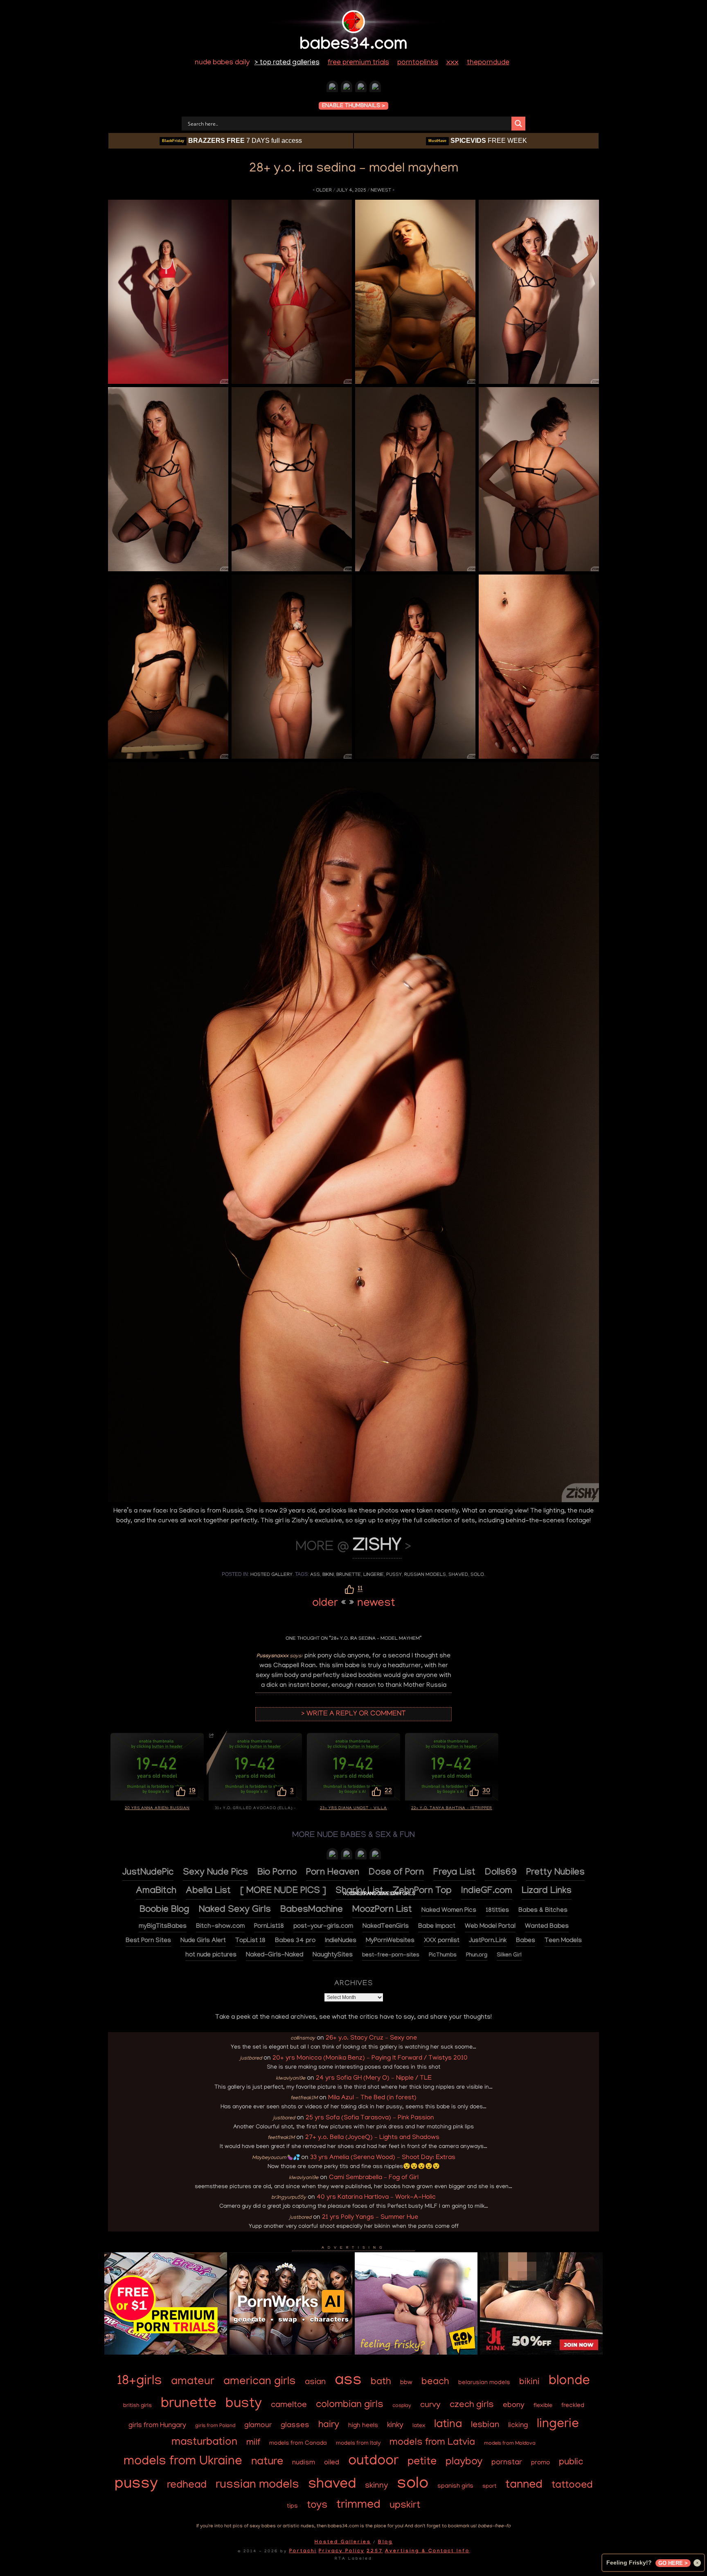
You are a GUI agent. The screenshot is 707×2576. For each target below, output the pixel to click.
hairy (329, 2425)
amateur (193, 2382)
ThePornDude (488, 63)
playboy (464, 2462)
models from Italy (358, 2444)
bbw (406, 2383)
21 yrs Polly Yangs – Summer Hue (370, 2218)
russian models (425, 1575)
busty (244, 2405)
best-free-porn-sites (391, 1956)
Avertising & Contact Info (427, 2551)
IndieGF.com (487, 1892)
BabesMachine (312, 1910)
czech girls (472, 2405)
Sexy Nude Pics (215, 1873)
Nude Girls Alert (203, 1941)
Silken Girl (509, 1956)
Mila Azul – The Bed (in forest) (372, 2098)
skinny (376, 2486)
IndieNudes (341, 1941)
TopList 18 (250, 1941)
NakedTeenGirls (386, 1927)
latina (448, 2425)
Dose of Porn (396, 1873)
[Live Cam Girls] (375, 1856)
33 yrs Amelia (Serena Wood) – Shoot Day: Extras (383, 2158)
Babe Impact (437, 1927)
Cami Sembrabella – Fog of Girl (374, 2178)
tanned (524, 2486)
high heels (363, 2426)
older (324, 190)
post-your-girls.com (323, 1927)
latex (419, 2426)
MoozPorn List (382, 1910)
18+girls (140, 2382)
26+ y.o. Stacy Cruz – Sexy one (371, 2038)
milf (253, 2443)
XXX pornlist (442, 1941)
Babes (526, 1941)
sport (489, 2487)
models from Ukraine (183, 2462)
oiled (332, 2463)
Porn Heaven (333, 1873)
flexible (543, 2406)
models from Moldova (510, 2444)
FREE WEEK (478, 141)
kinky (395, 2426)
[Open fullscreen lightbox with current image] (168, 292)
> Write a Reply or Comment (353, 1714)
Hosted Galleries (343, 2542)
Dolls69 (501, 1873)
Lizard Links (547, 1892)
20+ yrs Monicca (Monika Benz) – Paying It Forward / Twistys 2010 (370, 2058)
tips (292, 2507)
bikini (328, 1575)
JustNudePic (148, 1873)
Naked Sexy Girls (235, 1910)
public (571, 2462)
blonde (569, 2381)
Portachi (303, 2551)
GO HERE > (673, 2563)
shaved (458, 1575)
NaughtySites (333, 1955)
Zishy (377, 1547)
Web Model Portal (490, 1927)
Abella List (208, 1892)
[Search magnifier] (518, 124)
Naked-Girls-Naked (275, 1955)
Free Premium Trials (358, 63)
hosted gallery (271, 1575)
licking (518, 2426)
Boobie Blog (164, 1910)
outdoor (373, 2462)
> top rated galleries (287, 63)
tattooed (572, 2486)
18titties (497, 1911)
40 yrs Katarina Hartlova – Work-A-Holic (376, 2197)
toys (317, 2506)
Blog (385, 2542)
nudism (304, 2463)
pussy (394, 1575)
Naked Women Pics (449, 1911)
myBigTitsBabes (163, 1927)
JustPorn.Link (488, 1941)
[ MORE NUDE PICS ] (283, 1892)
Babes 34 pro (295, 1941)
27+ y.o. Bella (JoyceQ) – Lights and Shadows (372, 2138)
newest (381, 190)
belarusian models (484, 2383)
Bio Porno (277, 1873)
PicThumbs (443, 1956)
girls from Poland (215, 2426)
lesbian (485, 2425)
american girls (260, 2382)
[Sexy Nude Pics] (375, 88)
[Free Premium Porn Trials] (166, 2353)
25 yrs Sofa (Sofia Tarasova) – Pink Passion (370, 2118)
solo (477, 1575)
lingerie (374, 1575)
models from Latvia (432, 2443)
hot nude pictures (211, 1955)
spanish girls (455, 2487)
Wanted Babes (547, 1927)
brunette (349, 1575)
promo (540, 2463)
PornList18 (269, 1927)
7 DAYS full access (232, 141)
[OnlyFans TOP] (347, 1856)
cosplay (402, 2406)
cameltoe (289, 2406)
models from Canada (298, 2443)
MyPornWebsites (390, 1941)
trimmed (358, 2506)
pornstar (507, 2463)
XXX (453, 63)
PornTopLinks (418, 63)
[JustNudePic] (361, 88)
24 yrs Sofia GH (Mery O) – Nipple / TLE (374, 2078)
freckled (573, 2406)
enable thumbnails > (353, 106)
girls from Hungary (157, 2426)
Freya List (454, 1873)
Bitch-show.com (220, 1927)
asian (315, 2383)
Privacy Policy (342, 2551)
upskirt (405, 2506)
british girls (137, 2406)
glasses (295, 2426)
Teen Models (563, 1941)
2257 (375, 2551)
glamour (258, 2426)
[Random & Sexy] (332, 88)
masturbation (204, 2443)
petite (422, 2462)
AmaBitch (156, 1892)
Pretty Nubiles (555, 1873)
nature (267, 2462)
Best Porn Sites (148, 1941)
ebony (514, 2406)
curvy (430, 2405)
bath (381, 2382)
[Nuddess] (347, 88)
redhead (187, 2486)
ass (315, 1575)
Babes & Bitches (543, 1911)
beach (435, 2382)
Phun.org (477, 1956)
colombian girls (350, 2405)
